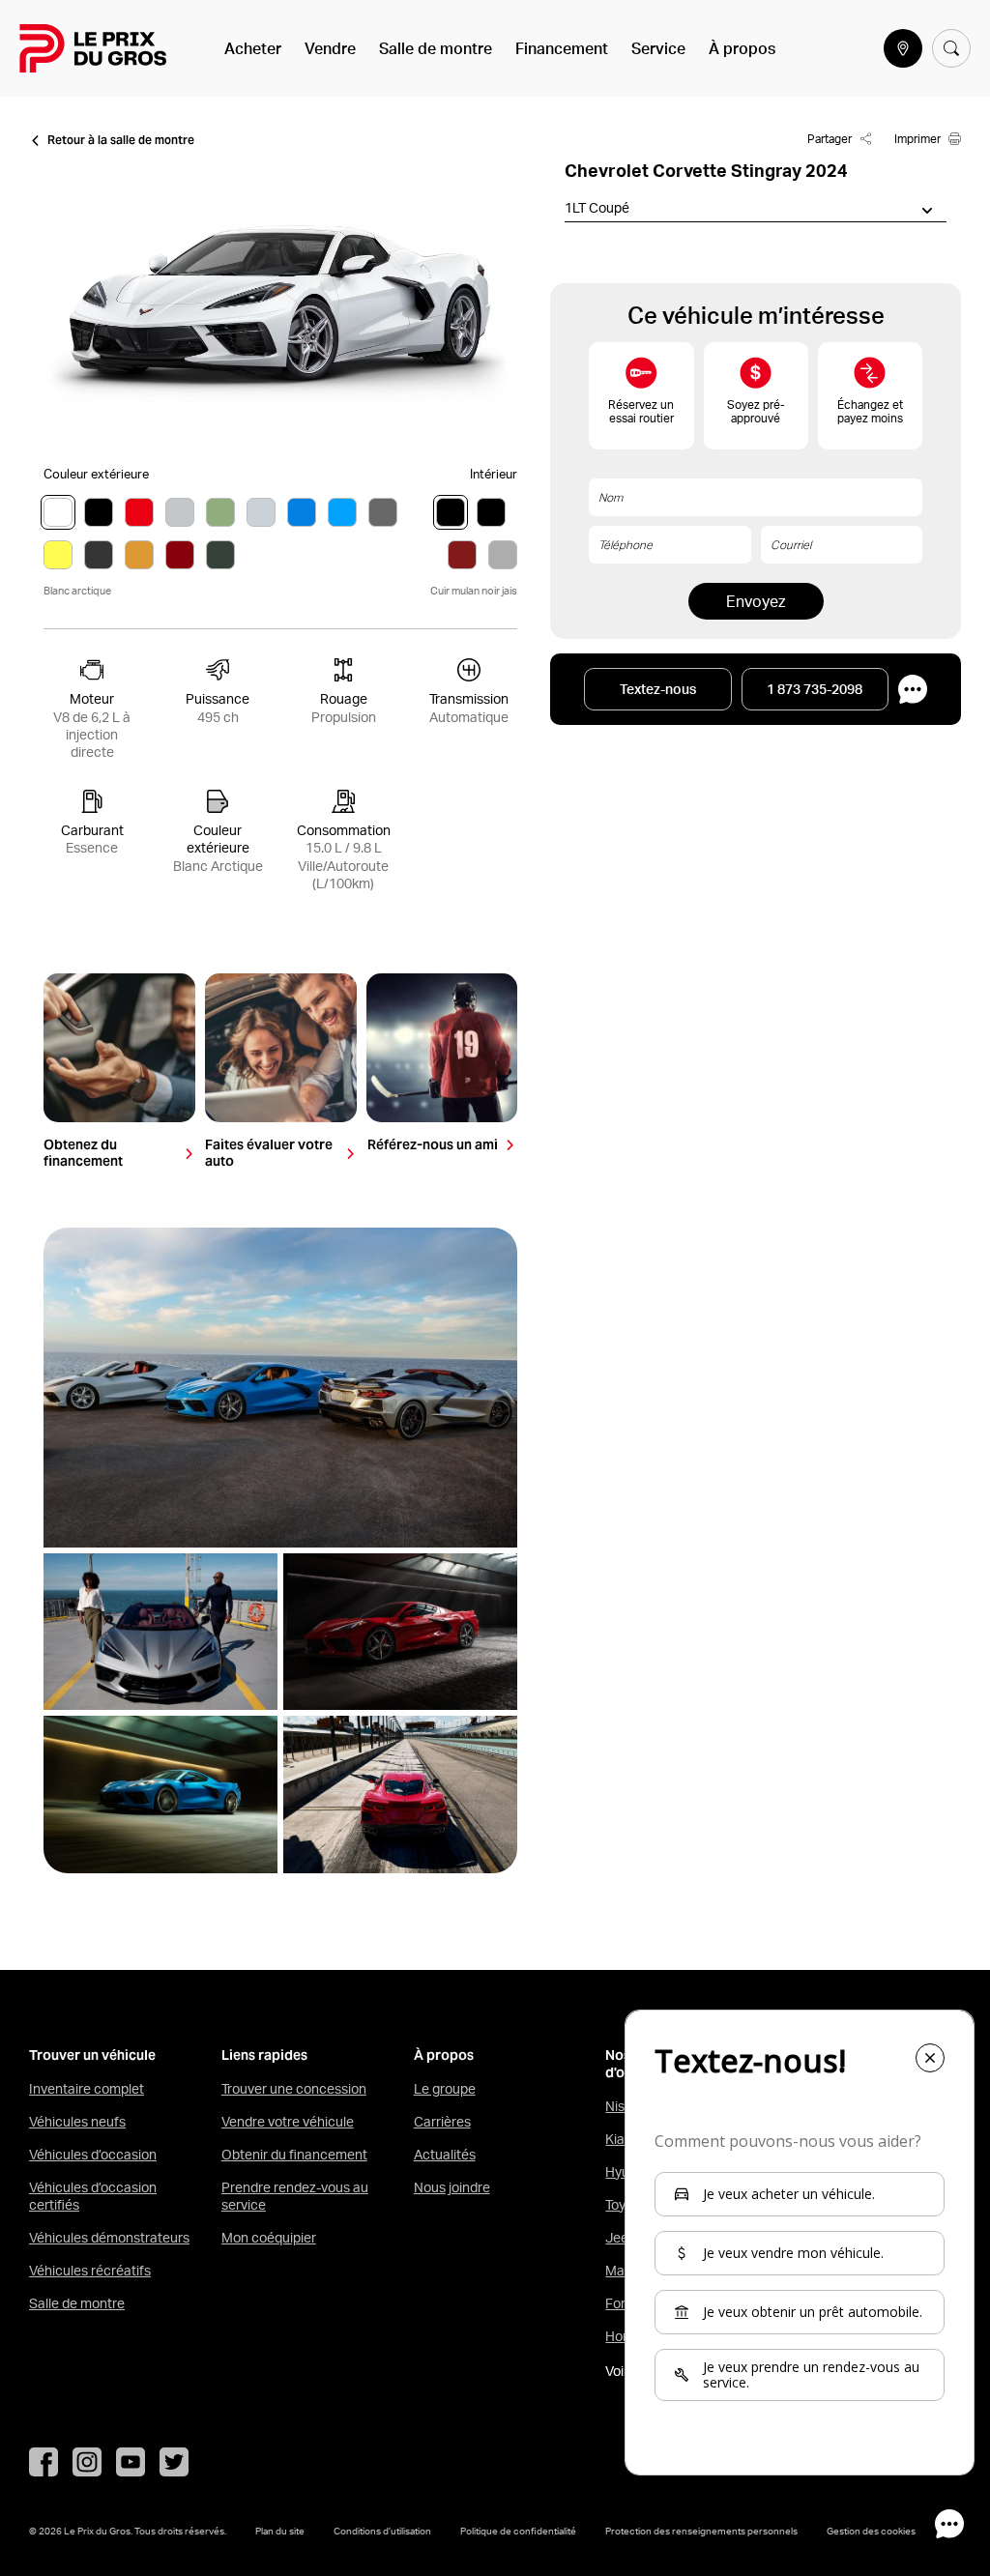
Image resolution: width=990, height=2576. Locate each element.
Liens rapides (264, 2055)
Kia (615, 2139)
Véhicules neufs (77, 2122)
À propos (742, 48)
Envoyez (756, 601)
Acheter (253, 48)
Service (658, 48)
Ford (619, 2303)
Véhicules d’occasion (93, 2155)
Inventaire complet (87, 2089)
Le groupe (445, 2089)
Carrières (442, 2122)
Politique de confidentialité (518, 2531)
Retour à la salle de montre (121, 140)
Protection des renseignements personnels (701, 2531)
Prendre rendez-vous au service (295, 2196)
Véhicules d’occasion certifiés (93, 2196)
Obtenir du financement (294, 2155)
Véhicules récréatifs (90, 2271)
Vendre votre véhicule (288, 2122)
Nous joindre (452, 2187)
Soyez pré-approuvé (756, 411)
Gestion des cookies (871, 2531)
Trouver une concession (294, 2089)
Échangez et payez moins (870, 411)
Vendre (330, 48)
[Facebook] (44, 2462)
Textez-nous (658, 689)
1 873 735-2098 (815, 689)
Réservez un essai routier (641, 411)
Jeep (621, 2238)
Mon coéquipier (269, 2238)
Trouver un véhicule (92, 2055)
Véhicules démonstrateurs (109, 2238)
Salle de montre (436, 48)
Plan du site (280, 2531)
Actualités (445, 2155)
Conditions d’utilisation (382, 2531)
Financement (562, 48)
